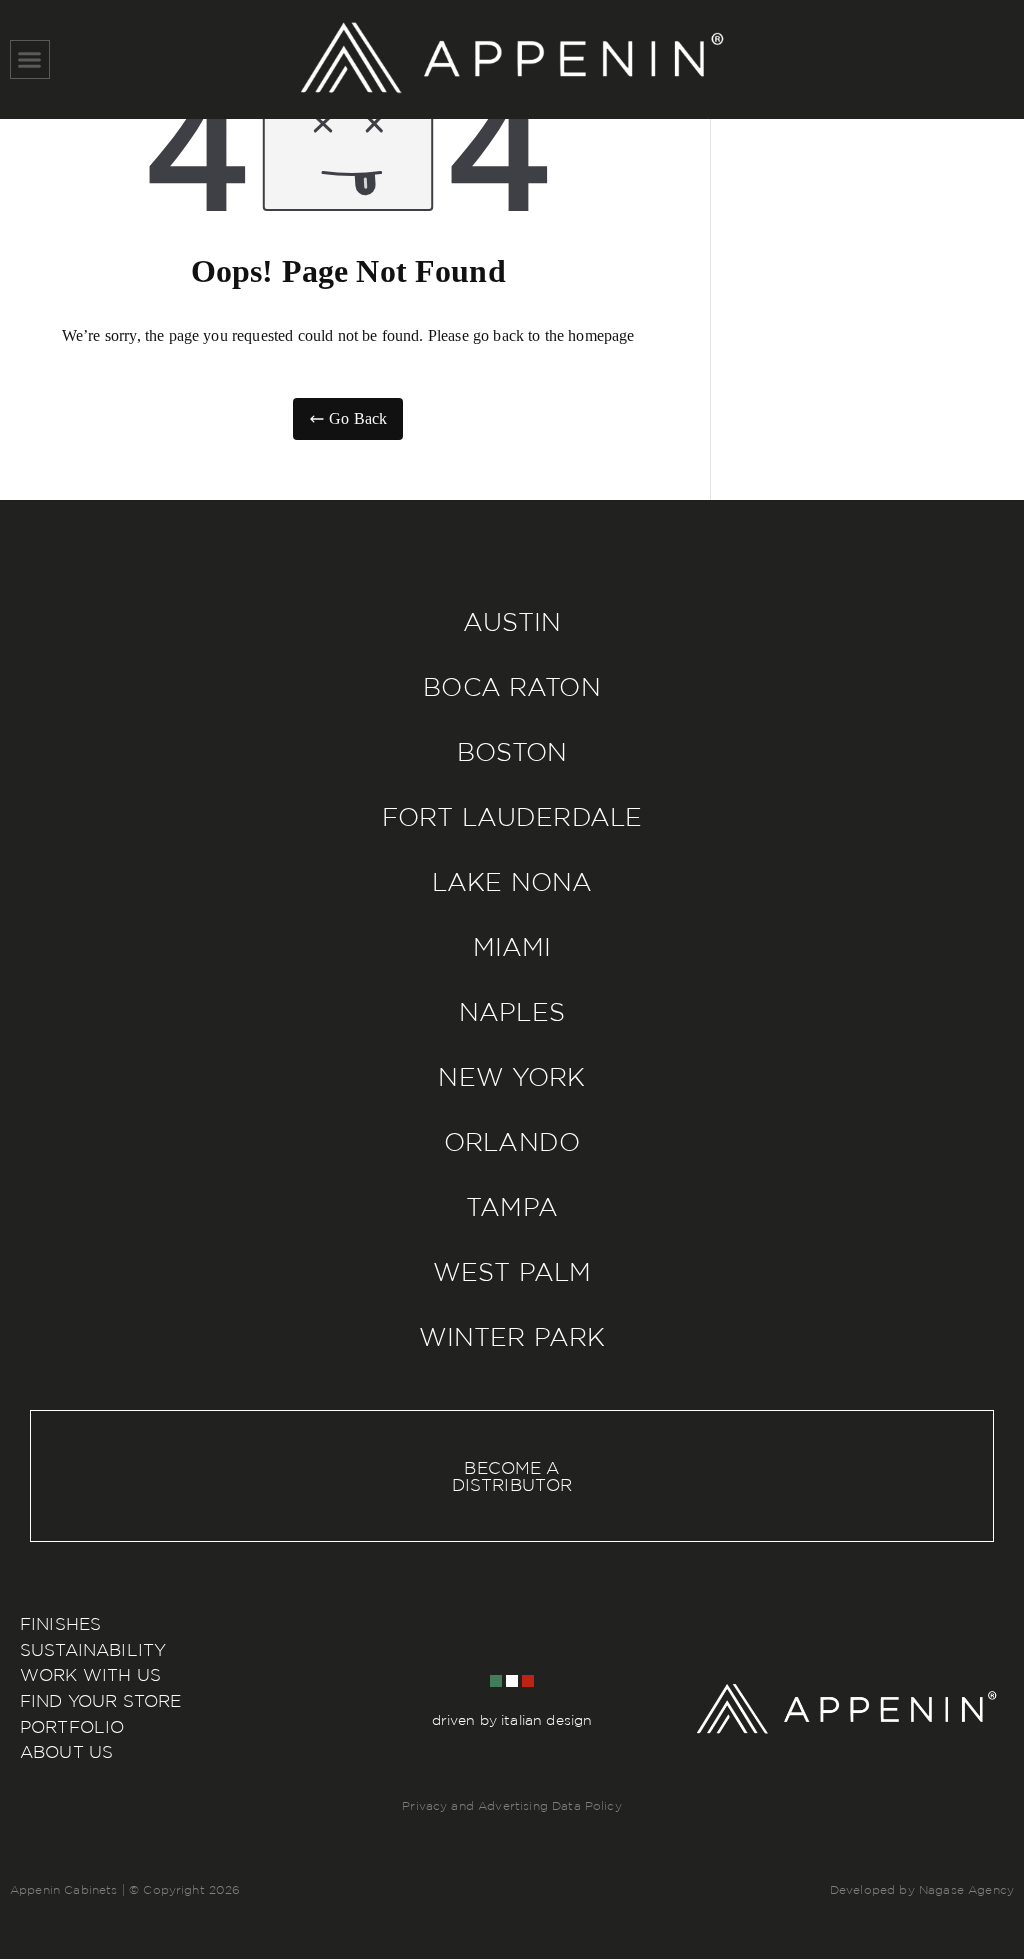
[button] (30, 60)
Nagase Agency (966, 1889)
